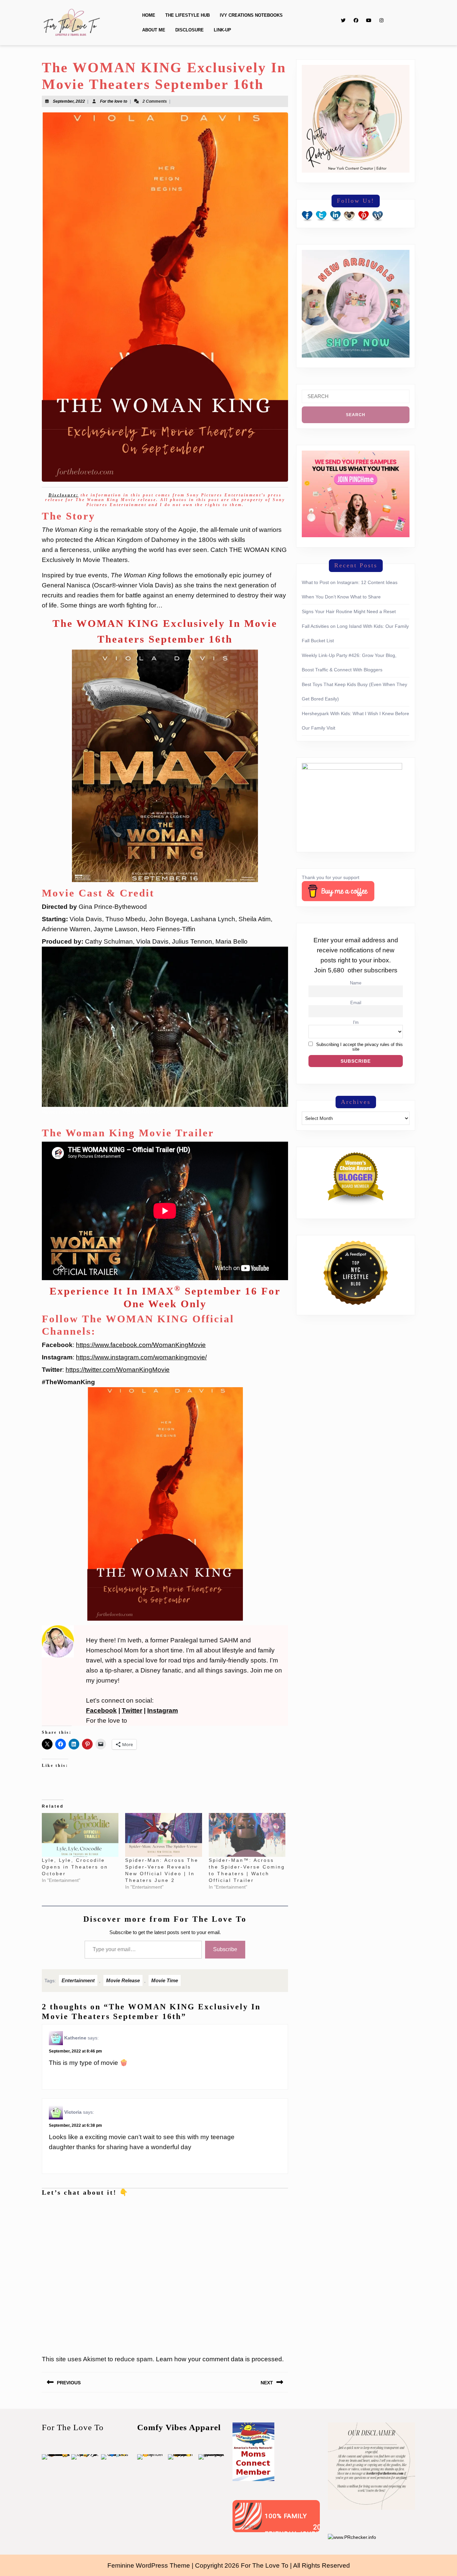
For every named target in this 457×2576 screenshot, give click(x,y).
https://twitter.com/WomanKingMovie (118, 1370)
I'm (356, 1023)
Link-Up (222, 30)
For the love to (114, 101)
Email (356, 1003)
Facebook (101, 1710)
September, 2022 (69, 101)
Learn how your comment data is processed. (220, 2359)
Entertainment (78, 1980)
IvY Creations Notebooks (251, 15)
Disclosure (190, 30)
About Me (154, 30)
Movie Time (165, 1980)
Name (356, 983)
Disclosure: (64, 495)
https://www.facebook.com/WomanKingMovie (141, 1345)
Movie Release (123, 1980)
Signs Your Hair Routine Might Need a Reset (349, 611)
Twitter (132, 1710)
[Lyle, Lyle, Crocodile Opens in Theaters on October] (80, 1835)
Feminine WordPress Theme (149, 2565)
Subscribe (225, 1949)
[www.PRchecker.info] (352, 2537)
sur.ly (249, 2527)
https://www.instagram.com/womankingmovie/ (141, 1357)
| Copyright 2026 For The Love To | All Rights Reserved (271, 2565)
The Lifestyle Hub (188, 15)
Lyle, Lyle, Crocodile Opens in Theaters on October (75, 1867)
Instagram (163, 1710)
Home (149, 15)
